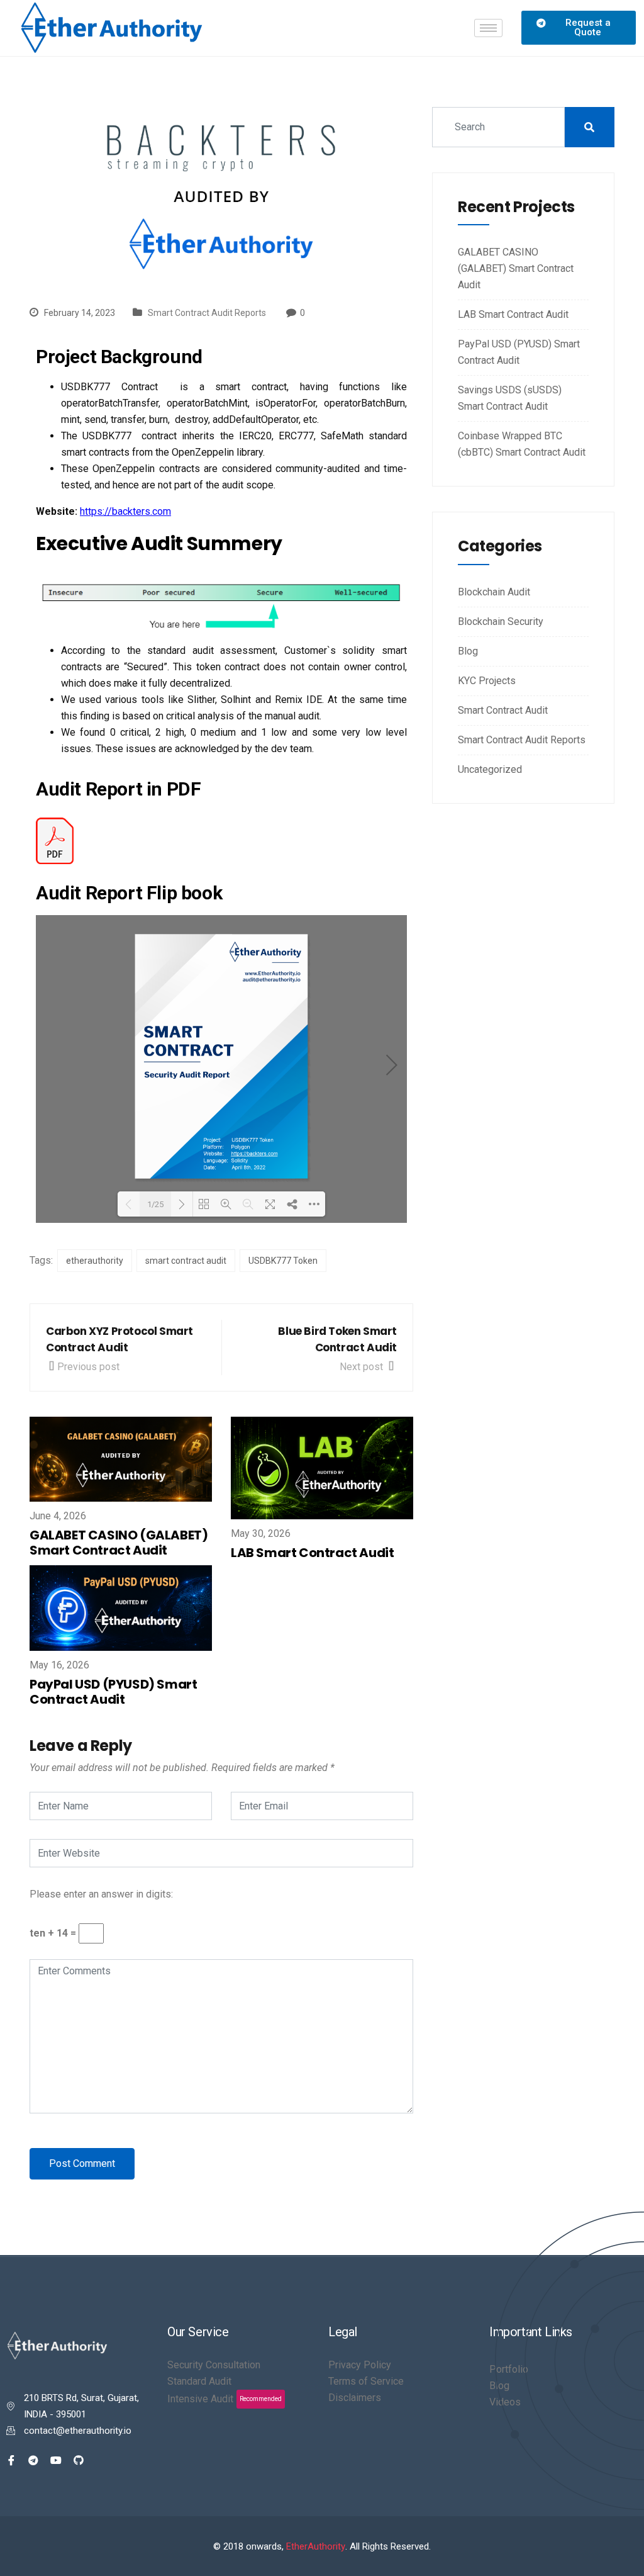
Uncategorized (490, 769)
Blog (468, 651)
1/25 (155, 1204)
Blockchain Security (501, 622)
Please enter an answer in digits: (101, 1894)
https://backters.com (125, 511)
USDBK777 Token (283, 1261)
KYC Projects (487, 681)
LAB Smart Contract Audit (312, 1553)
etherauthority (95, 1261)
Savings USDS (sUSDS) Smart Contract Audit (510, 398)
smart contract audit (186, 1261)
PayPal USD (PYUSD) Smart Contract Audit (113, 1692)
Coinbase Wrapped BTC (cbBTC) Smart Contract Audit (522, 444)
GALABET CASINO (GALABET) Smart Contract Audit (119, 1543)
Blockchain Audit (494, 592)
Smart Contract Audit (503, 710)
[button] (579, 28)
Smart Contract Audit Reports (207, 313)
